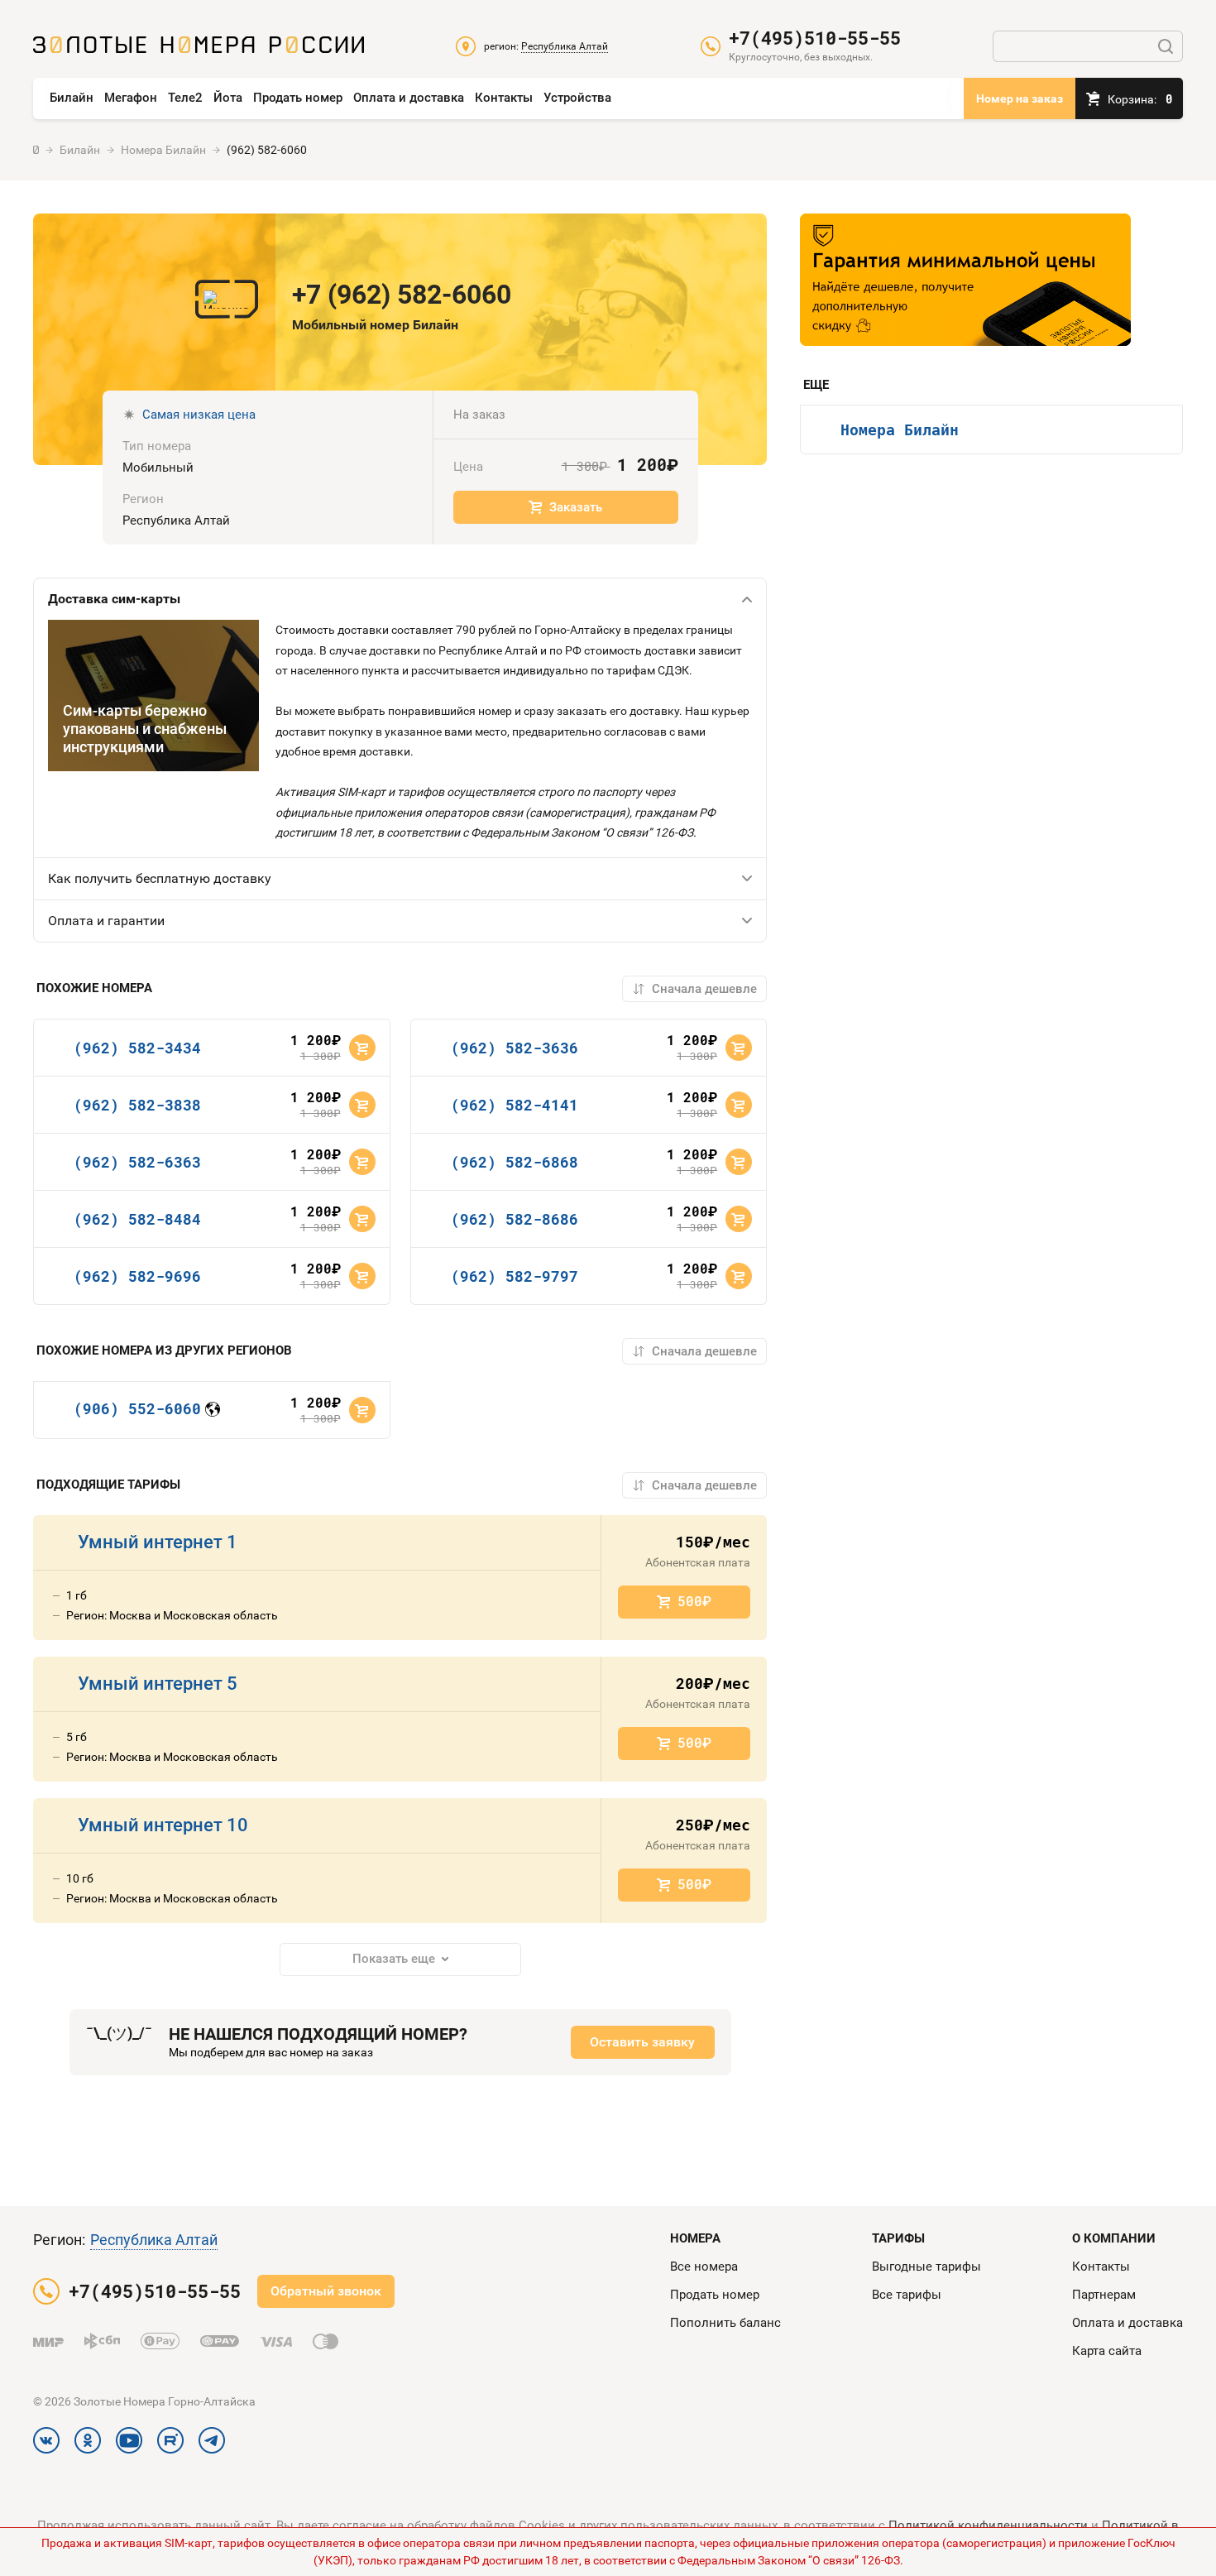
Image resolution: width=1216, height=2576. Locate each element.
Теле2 (185, 98)
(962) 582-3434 (137, 1048)
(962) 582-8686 (515, 1219)
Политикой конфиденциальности (988, 2526)
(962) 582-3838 (137, 1105)
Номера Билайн (900, 429)
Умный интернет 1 (158, 1542)
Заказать (576, 507)
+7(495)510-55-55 (815, 38)
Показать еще (394, 1959)
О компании (1114, 2238)
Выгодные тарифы (926, 2267)
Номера (695, 2238)
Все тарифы (907, 2295)
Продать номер (298, 98)
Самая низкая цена (199, 415)
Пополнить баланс (725, 2323)
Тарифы (898, 2238)
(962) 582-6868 (515, 1162)
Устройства (577, 98)
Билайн (72, 98)
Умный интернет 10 (163, 1825)
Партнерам (1104, 2295)
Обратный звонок (326, 2291)
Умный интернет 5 (158, 1684)
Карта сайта (1107, 2351)
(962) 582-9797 (515, 1276)
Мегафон (131, 98)
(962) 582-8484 (137, 1219)
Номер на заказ (1020, 98)
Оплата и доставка (409, 98)
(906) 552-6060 (137, 1408)
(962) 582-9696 (137, 1276)
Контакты (504, 98)
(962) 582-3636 (515, 1048)
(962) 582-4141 (515, 1105)
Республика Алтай (154, 2240)
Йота (228, 98)
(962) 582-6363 (137, 1162)
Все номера (704, 2267)
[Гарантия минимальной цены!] (965, 280)
